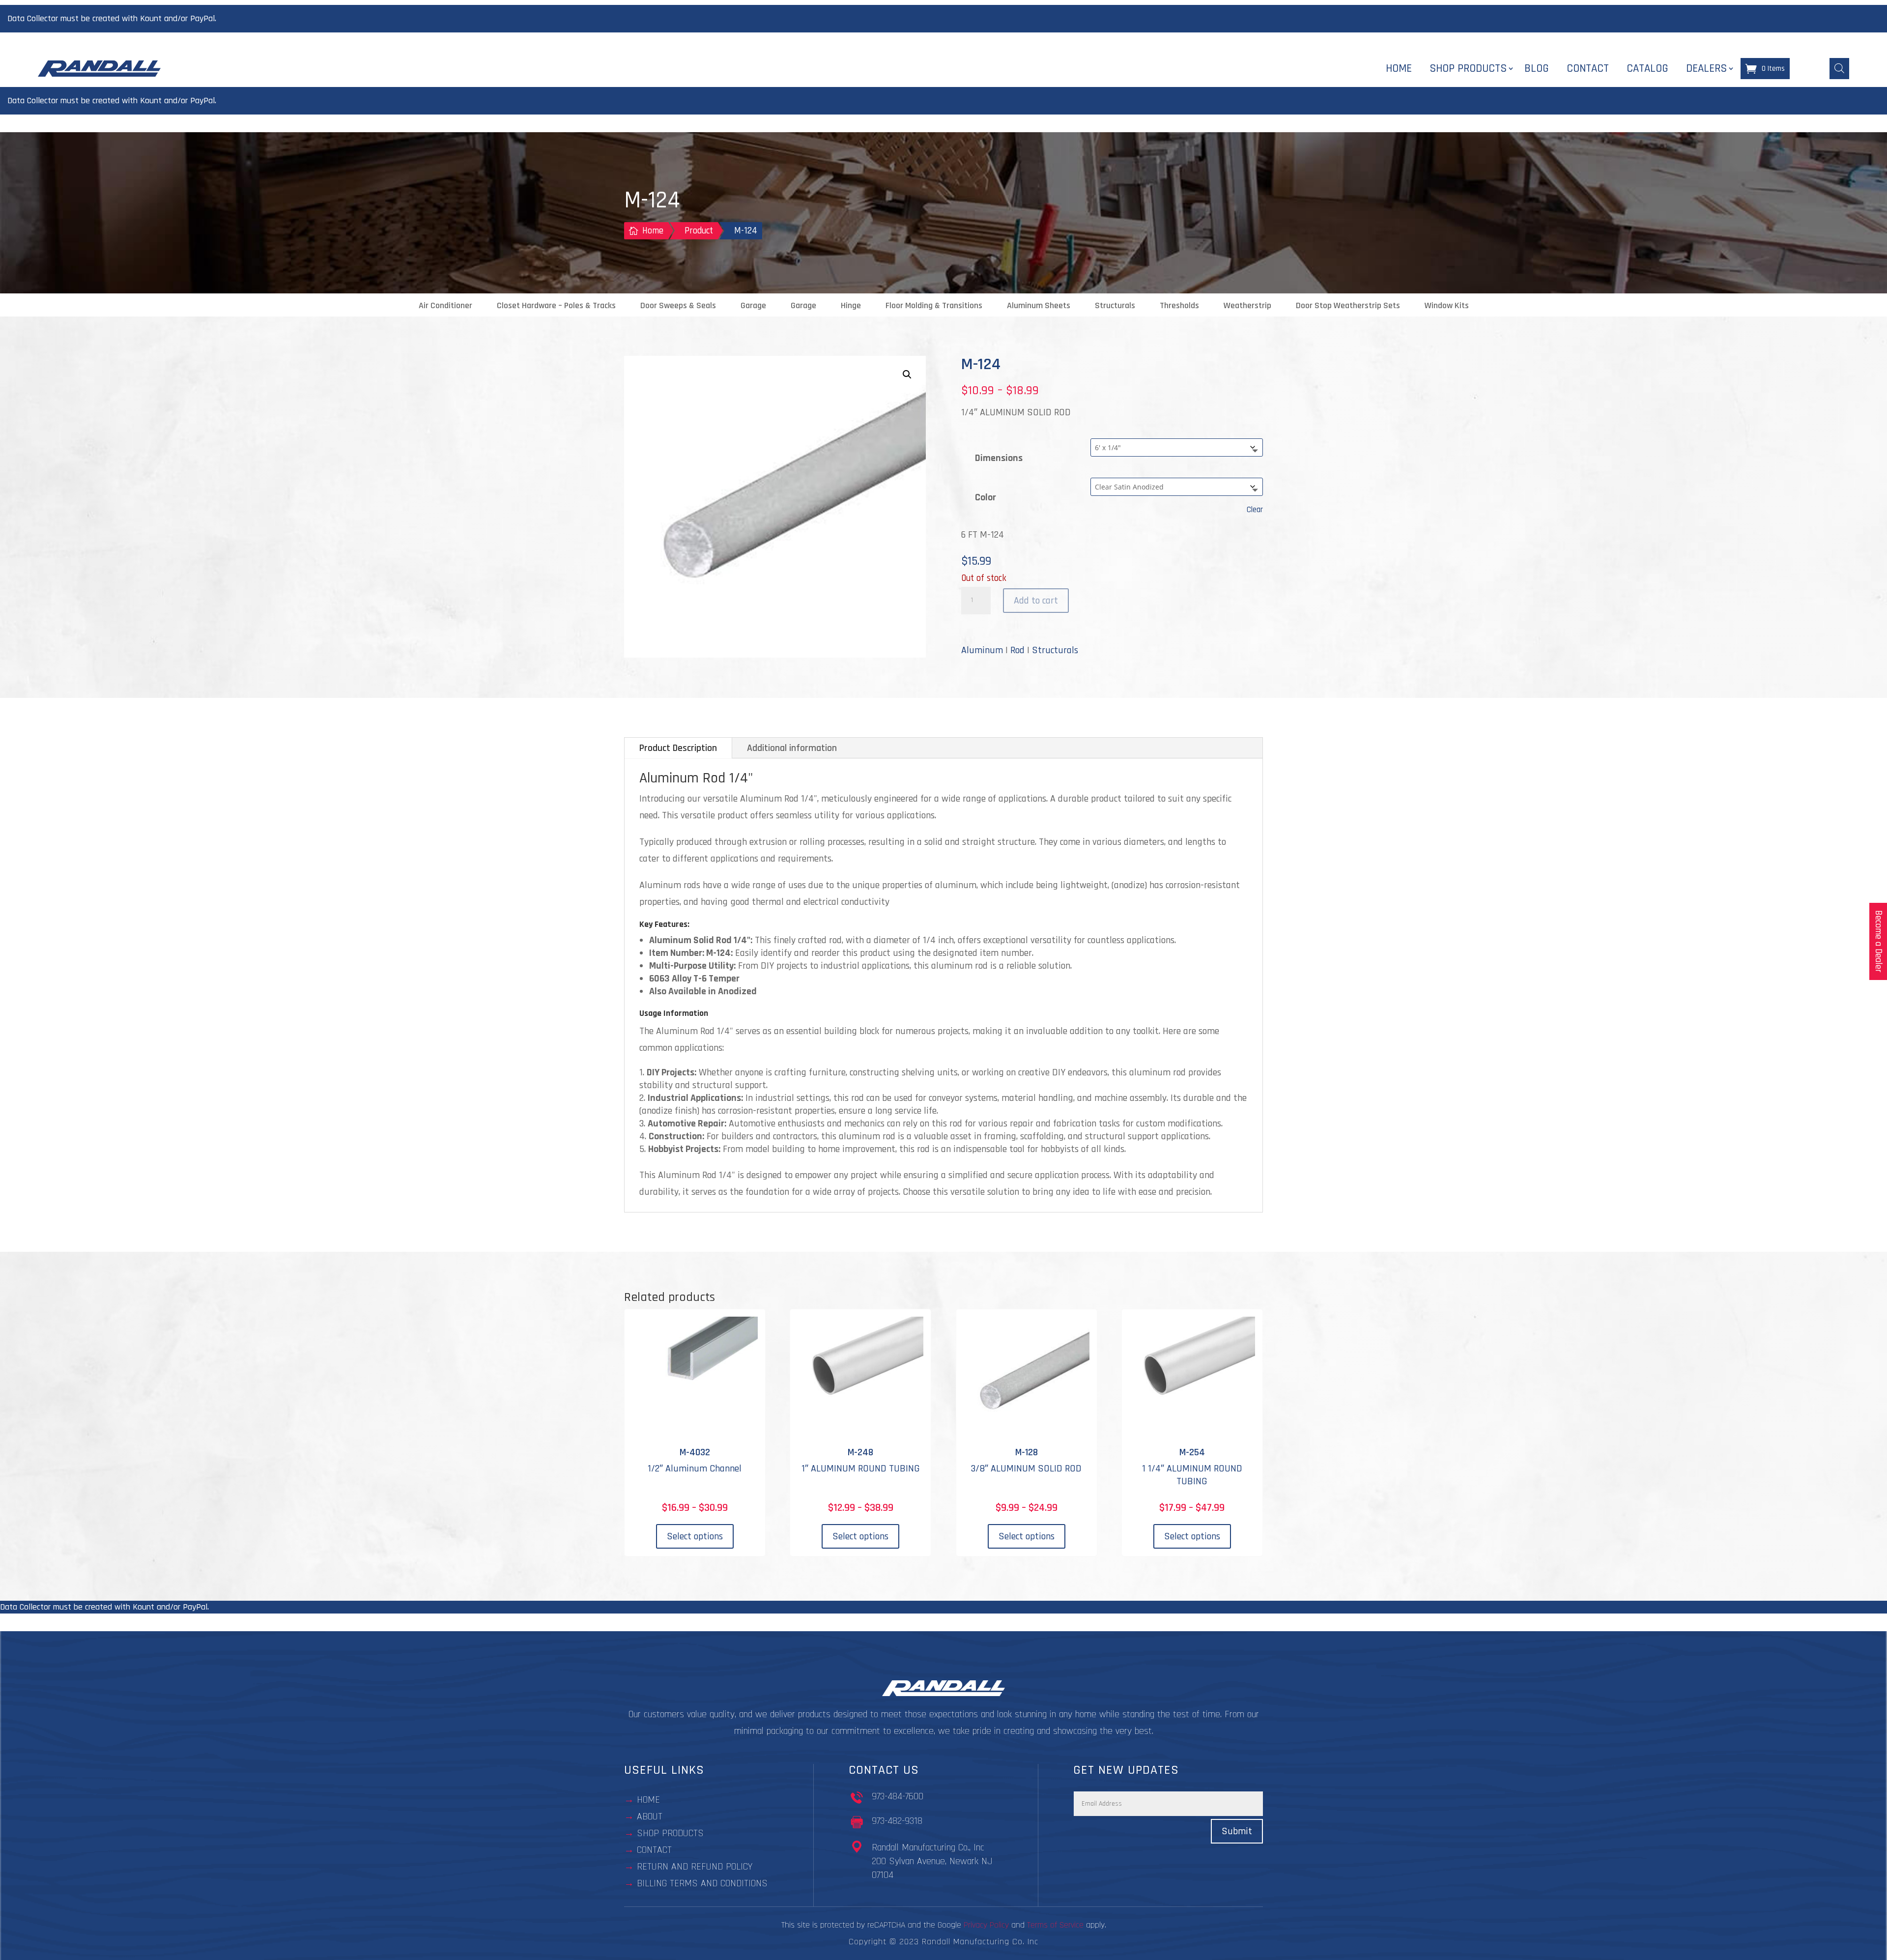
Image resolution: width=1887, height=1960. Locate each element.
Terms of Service (1055, 1925)
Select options (695, 1536)
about (650, 1816)
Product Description (678, 748)
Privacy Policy (986, 1925)
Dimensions (999, 458)
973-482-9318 (897, 1821)
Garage (753, 306)
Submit (1237, 1831)
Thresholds (1179, 306)
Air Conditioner (445, 306)
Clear (1255, 510)
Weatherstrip (1247, 306)
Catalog (1647, 69)
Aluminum (982, 650)
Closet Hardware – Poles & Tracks (556, 306)
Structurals (1115, 306)
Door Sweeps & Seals (678, 306)
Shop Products (1468, 69)
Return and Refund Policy (695, 1867)
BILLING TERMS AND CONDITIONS (702, 1883)
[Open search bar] (1839, 68)
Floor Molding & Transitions (934, 306)
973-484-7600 (898, 1796)
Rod (1017, 650)
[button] (907, 375)
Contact (1588, 69)
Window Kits (1447, 306)
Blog (1537, 69)
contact (654, 1850)
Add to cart (1036, 601)
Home (1399, 69)
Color (986, 497)
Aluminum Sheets (1039, 306)
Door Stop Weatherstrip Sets (1348, 306)
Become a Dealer (1878, 941)
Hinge (851, 306)
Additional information (792, 748)
